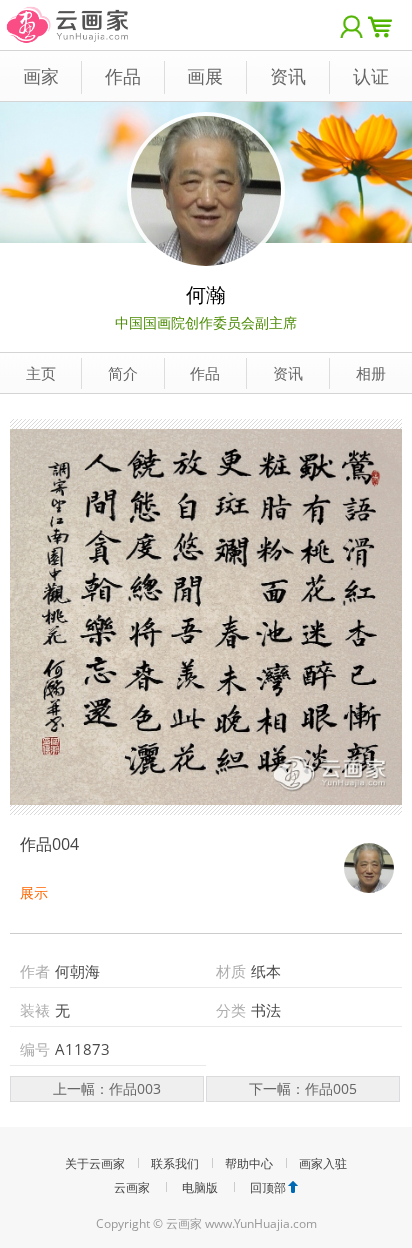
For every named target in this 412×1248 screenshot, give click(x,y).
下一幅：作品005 (303, 1088)
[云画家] (68, 14)
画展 (205, 76)
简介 (123, 373)
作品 (123, 76)
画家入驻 (323, 1163)
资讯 (288, 76)
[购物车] (385, 25)
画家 (41, 76)
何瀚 (206, 294)
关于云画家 (95, 1163)
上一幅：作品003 (107, 1088)
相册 (371, 373)
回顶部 (268, 1187)
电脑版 (200, 1187)
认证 (371, 76)
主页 (41, 373)
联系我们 (175, 1163)
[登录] (352, 25)
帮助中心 (249, 1163)
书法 (266, 1010)
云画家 (132, 1187)
